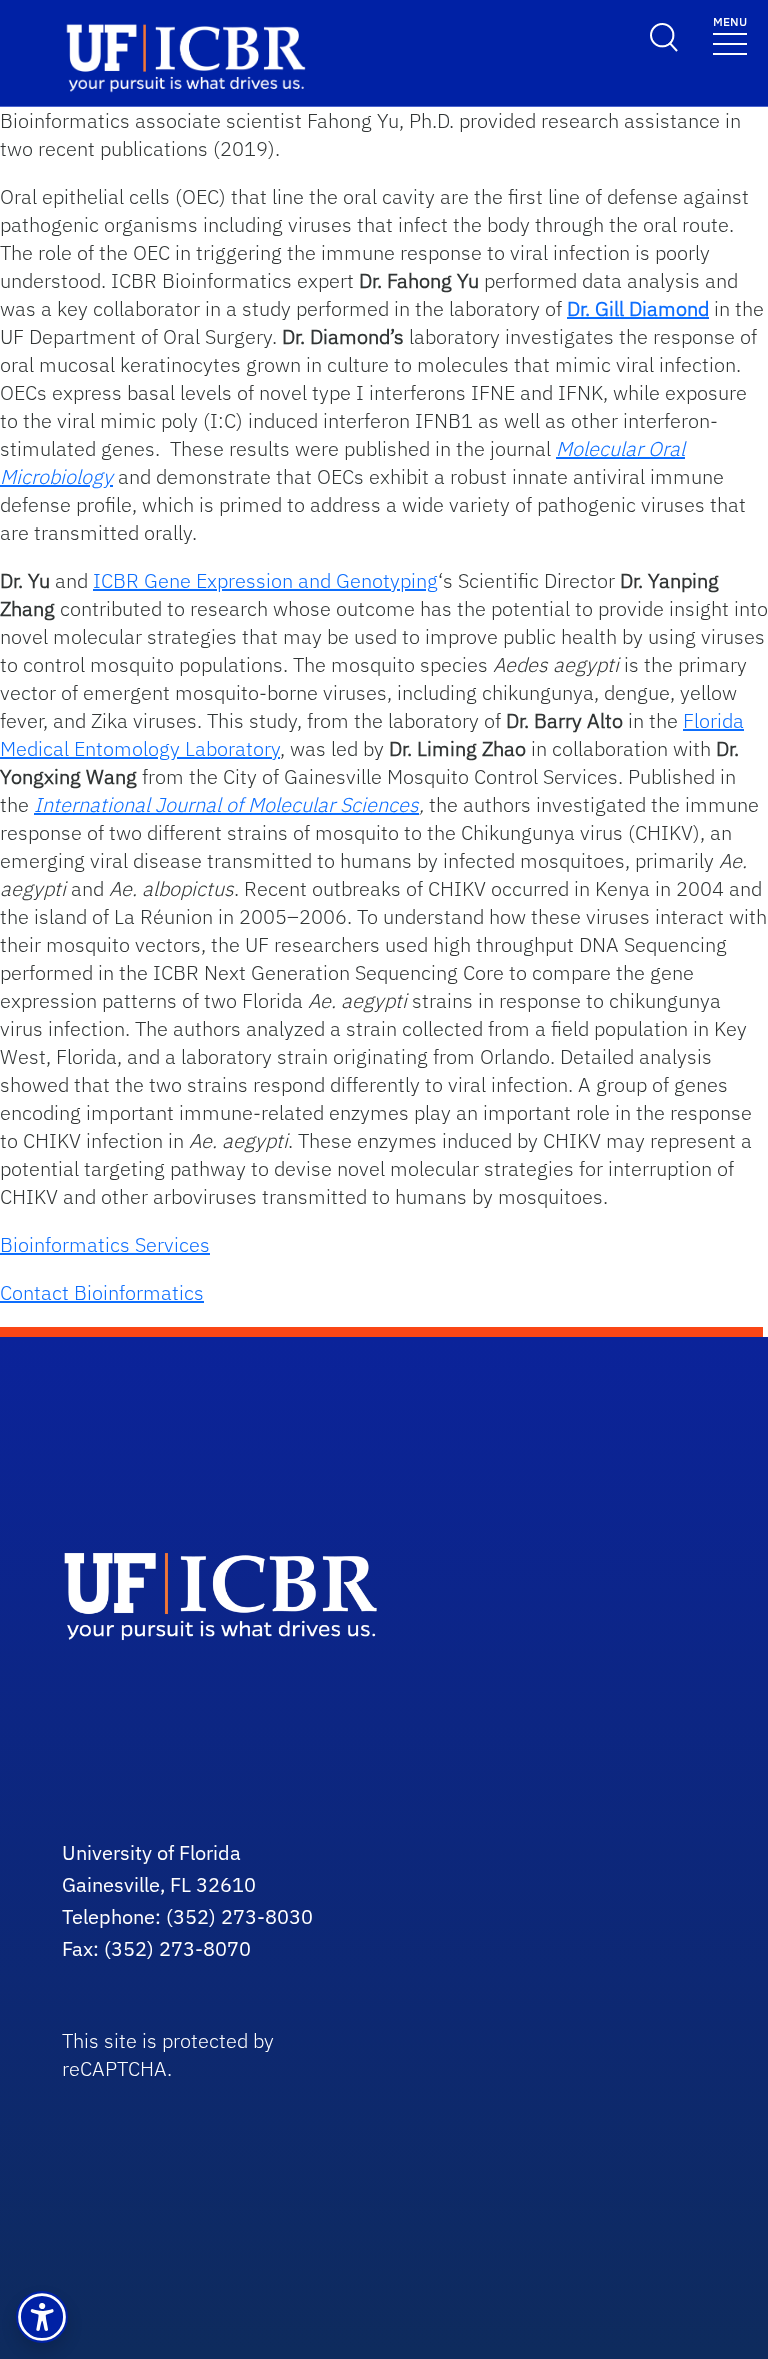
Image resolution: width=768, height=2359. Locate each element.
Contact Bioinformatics (102, 1292)
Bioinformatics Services (105, 1244)
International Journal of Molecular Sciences (226, 804)
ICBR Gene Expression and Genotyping (265, 580)
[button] (42, 2317)
